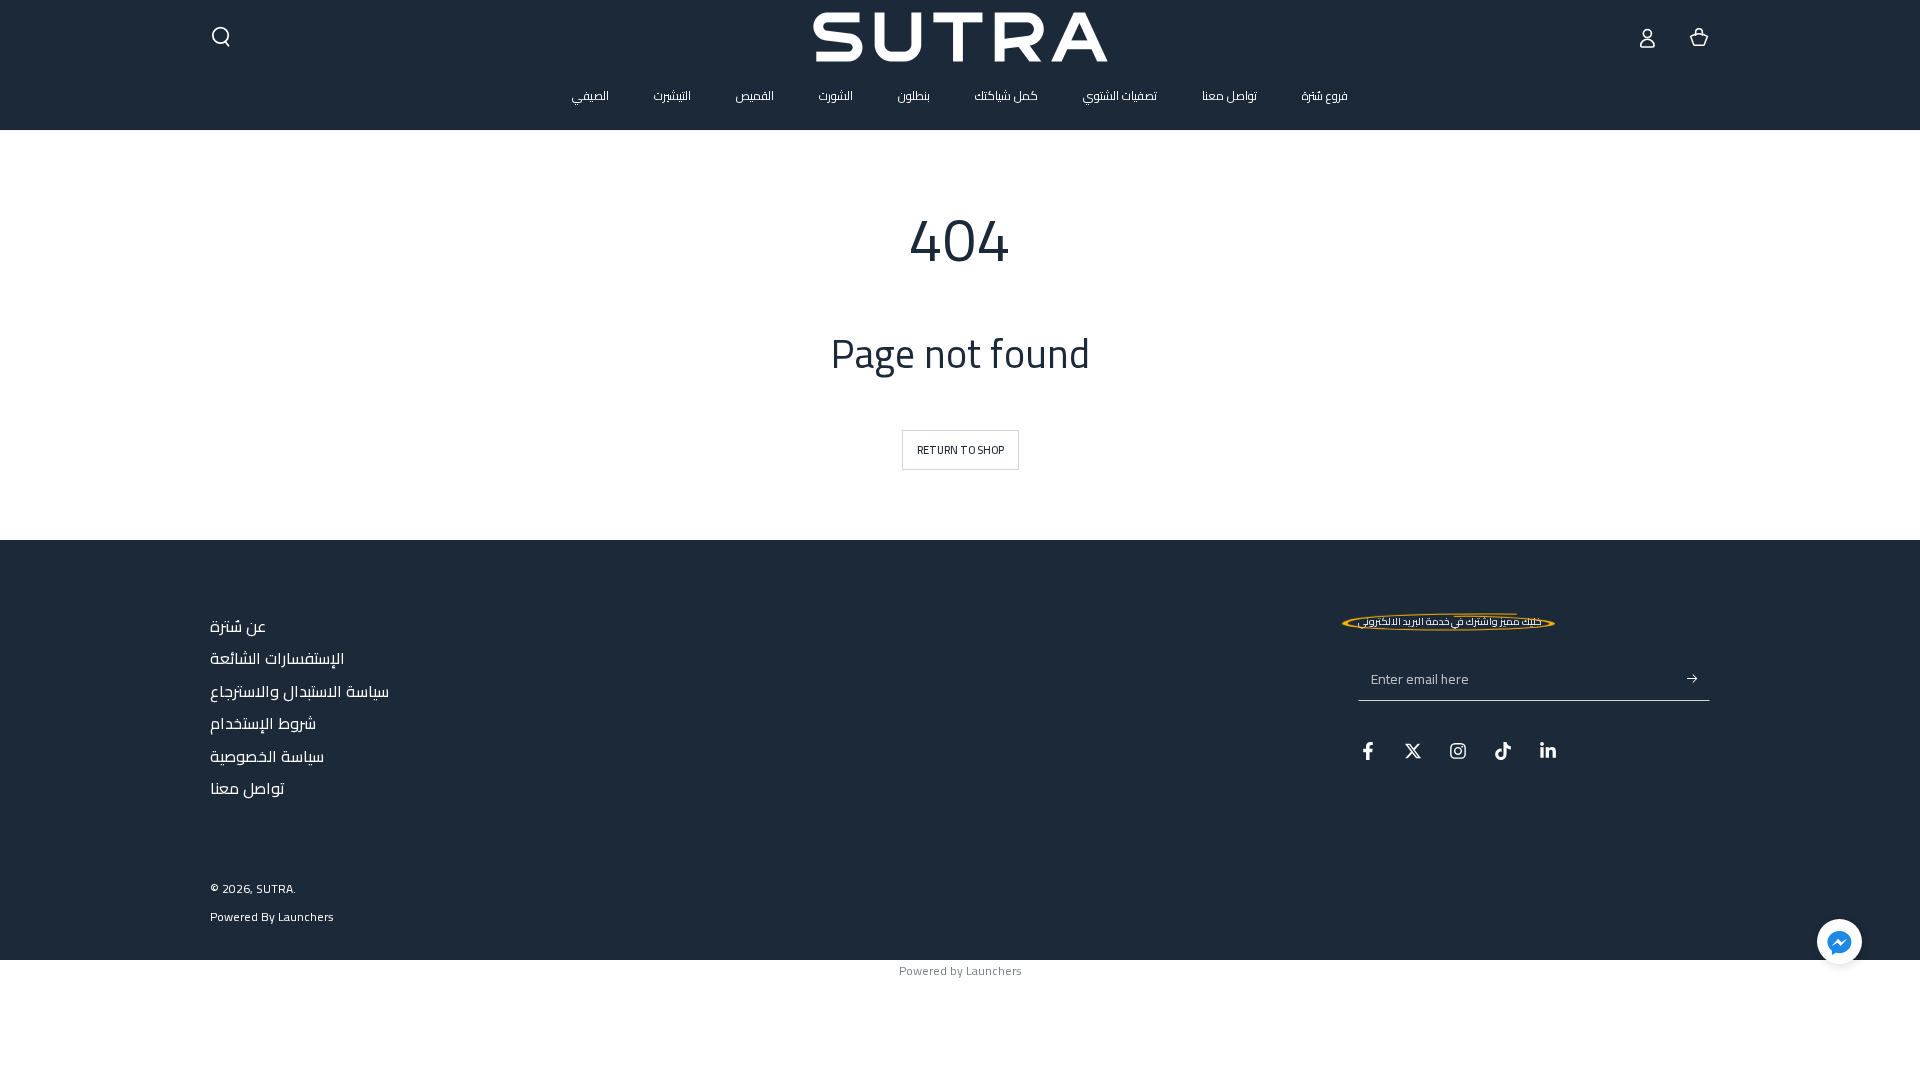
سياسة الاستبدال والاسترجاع (299, 691)
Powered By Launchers (272, 917)
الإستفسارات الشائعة (277, 658)
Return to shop (960, 450)
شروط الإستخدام (263, 723)
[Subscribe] (1698, 678)
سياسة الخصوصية (267, 756)
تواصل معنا (247, 788)
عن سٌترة (238, 626)
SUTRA (274, 888)
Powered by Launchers (960, 970)
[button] (221, 37)
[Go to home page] (960, 37)
